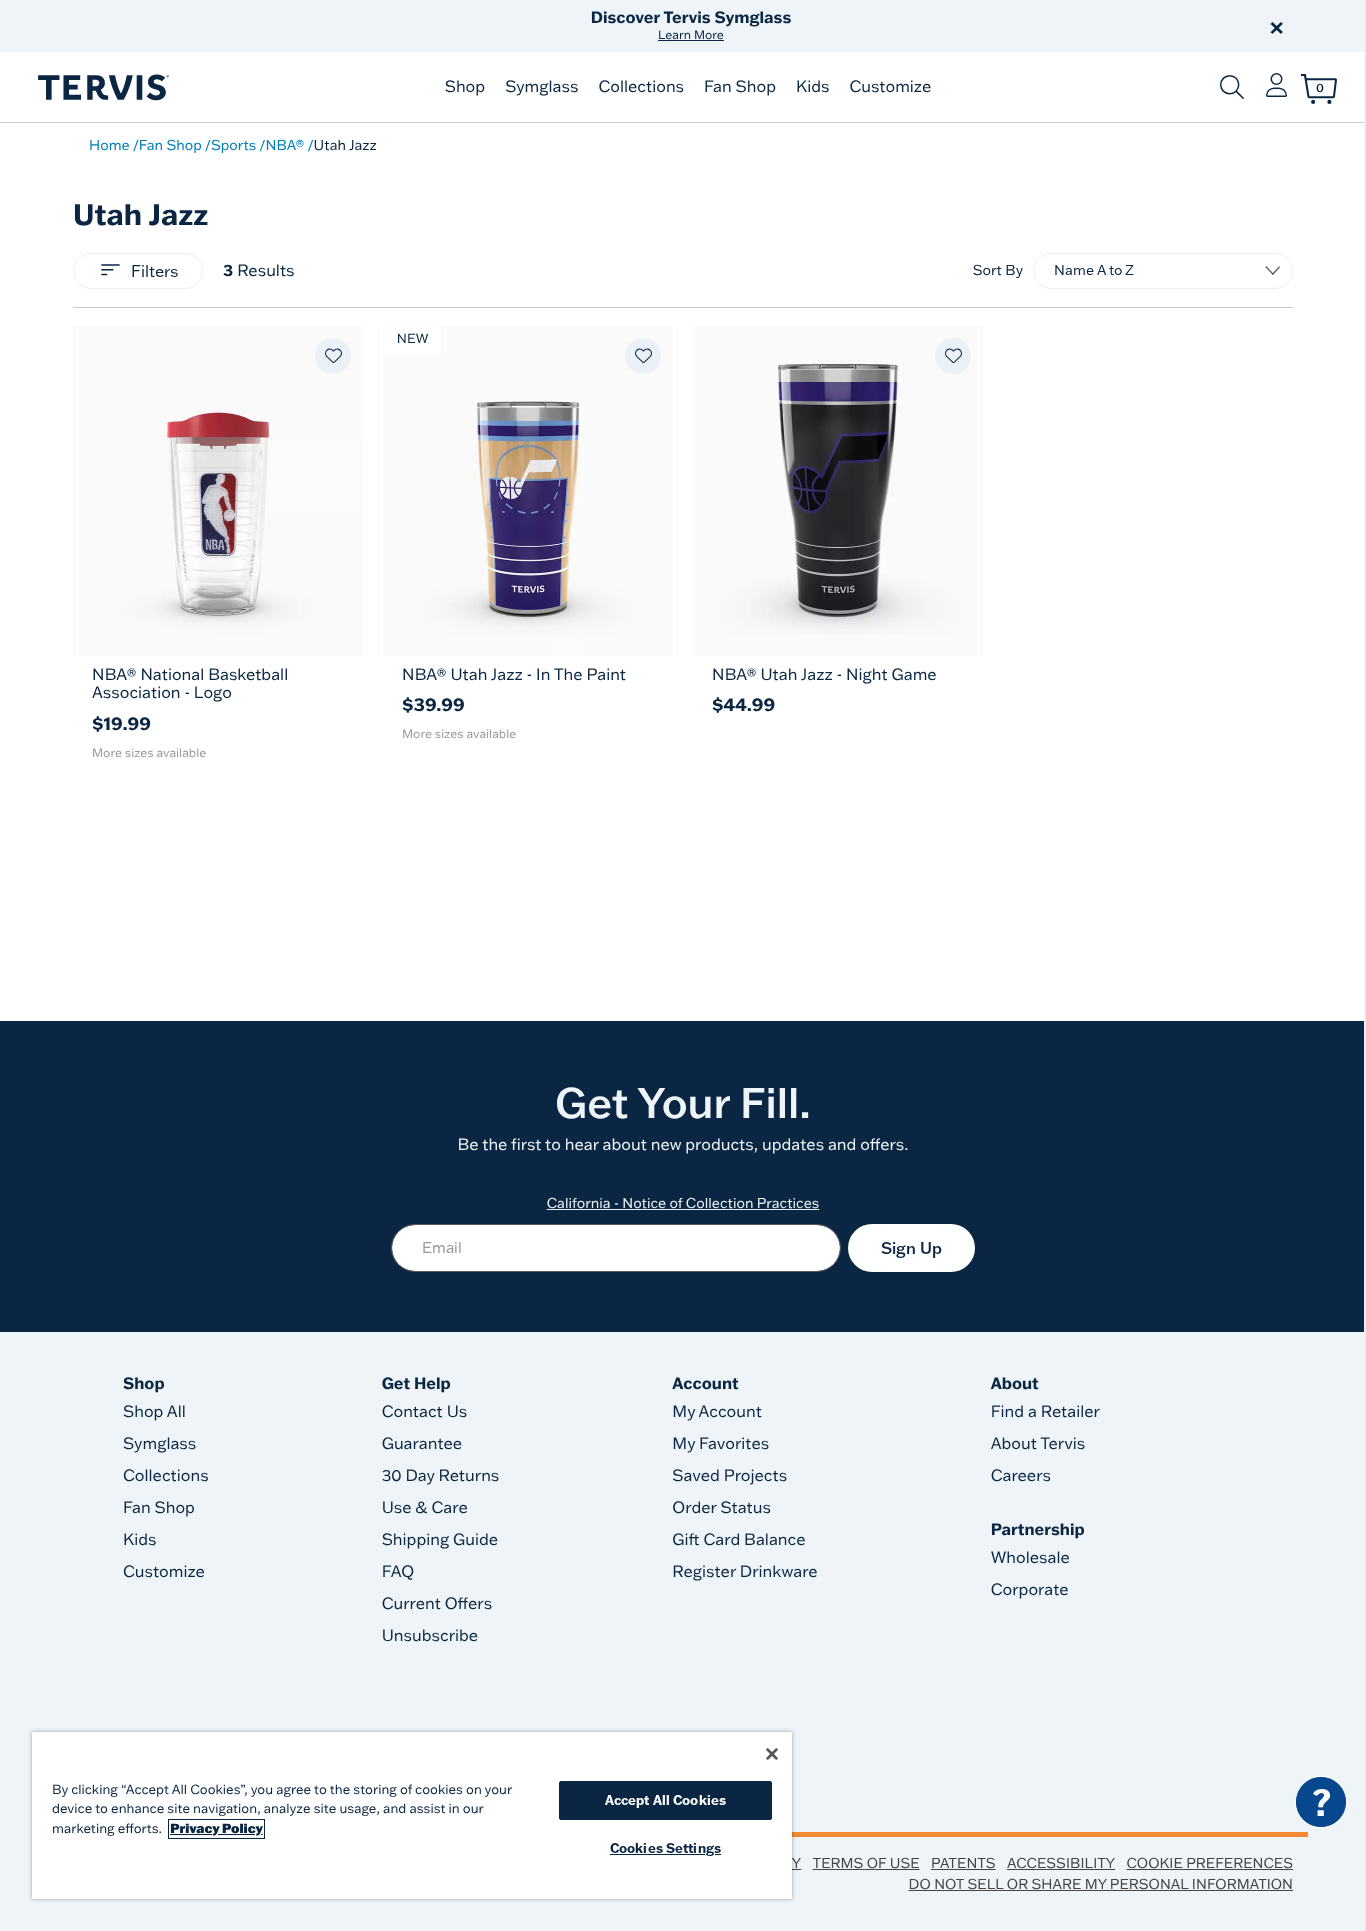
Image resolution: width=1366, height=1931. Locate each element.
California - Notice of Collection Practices (683, 1203)
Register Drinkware (744, 1572)
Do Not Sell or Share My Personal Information (1101, 1884)
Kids (812, 87)
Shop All (154, 1412)
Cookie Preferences (1209, 1863)
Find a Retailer (1045, 1412)
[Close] (772, 1754)
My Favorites (720, 1444)
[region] (412, 1815)
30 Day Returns (441, 1476)
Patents (963, 1863)
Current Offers (437, 1604)
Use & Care (425, 1508)
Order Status (721, 1508)
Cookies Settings (665, 1848)
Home (109, 145)
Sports (233, 145)
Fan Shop (740, 87)
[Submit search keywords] (1232, 87)
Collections (641, 87)
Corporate (1030, 1590)
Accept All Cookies (665, 1800)
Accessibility (1061, 1863)
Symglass (541, 87)
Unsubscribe (430, 1636)
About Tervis (1038, 1444)
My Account (717, 1412)
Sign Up (911, 1248)
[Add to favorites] (333, 356)
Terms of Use (866, 1863)
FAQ (398, 1572)
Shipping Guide (440, 1540)
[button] (911, 26)
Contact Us (425, 1412)
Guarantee (422, 1444)
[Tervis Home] (102, 87)
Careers (1021, 1476)
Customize (890, 87)
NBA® (284, 145)
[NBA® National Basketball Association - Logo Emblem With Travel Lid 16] (218, 491)
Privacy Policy (216, 1829)
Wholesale (1030, 1558)
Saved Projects (729, 1476)
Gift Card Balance (738, 1540)
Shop (465, 87)
